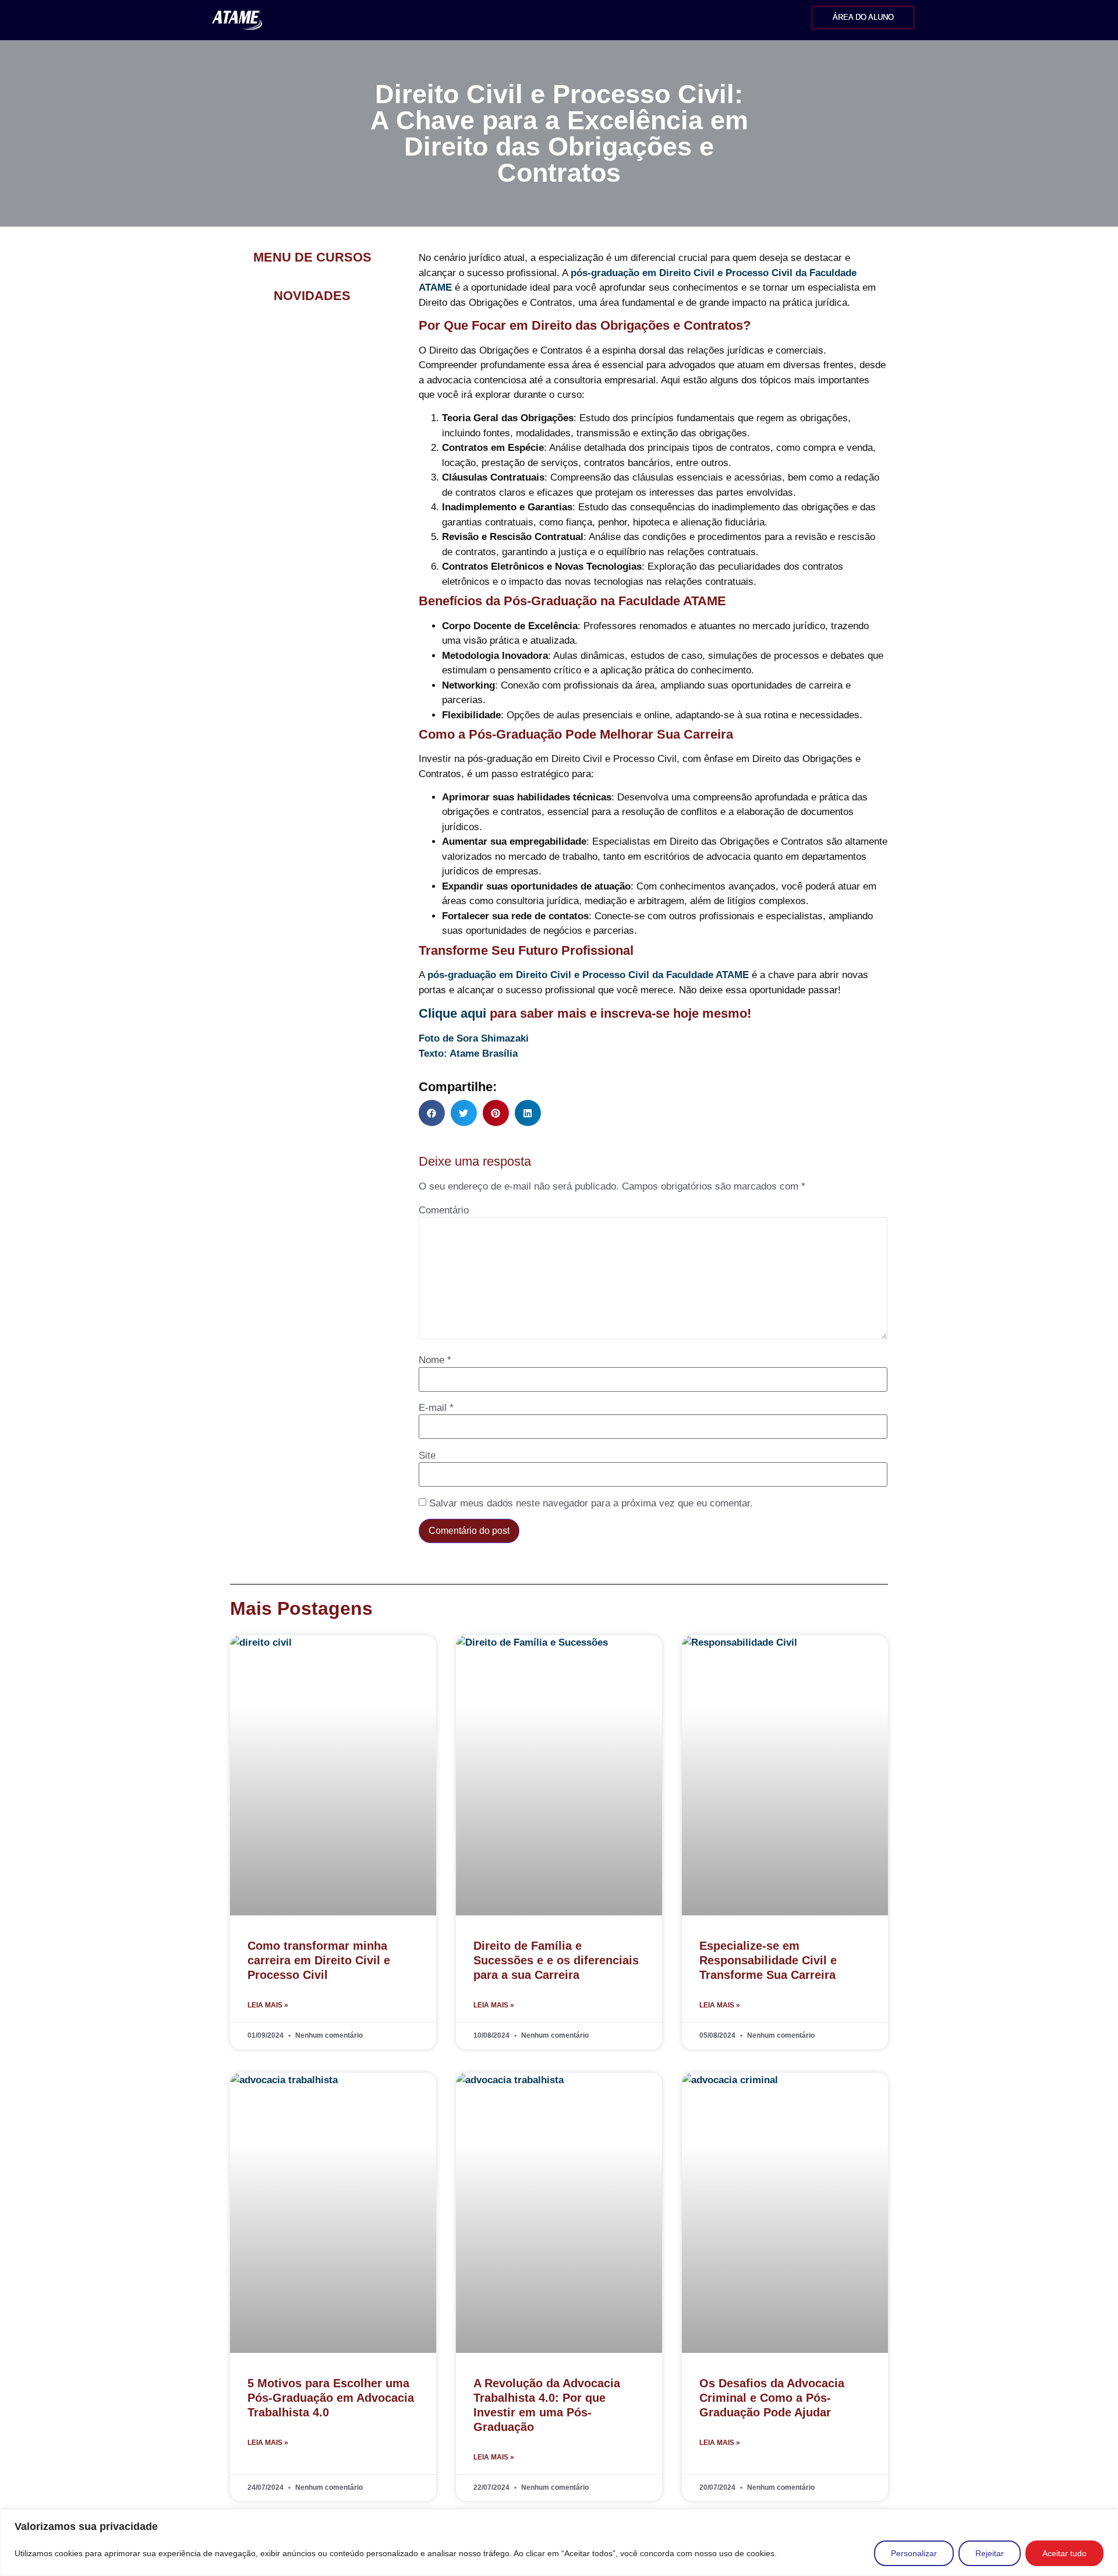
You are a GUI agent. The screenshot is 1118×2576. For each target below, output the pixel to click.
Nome (435, 1360)
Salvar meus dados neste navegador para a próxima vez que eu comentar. (591, 1503)
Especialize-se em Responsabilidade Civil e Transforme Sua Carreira (768, 1960)
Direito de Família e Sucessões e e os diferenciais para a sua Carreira (556, 1960)
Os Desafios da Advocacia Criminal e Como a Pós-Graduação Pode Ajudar (772, 2398)
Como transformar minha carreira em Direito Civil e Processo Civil (319, 1960)
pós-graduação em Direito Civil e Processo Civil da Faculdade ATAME (588, 975)
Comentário (444, 1210)
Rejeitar (990, 2553)
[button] (432, 1113)
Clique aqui (452, 1013)
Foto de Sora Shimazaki (474, 1038)
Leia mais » (268, 2005)
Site (427, 1455)
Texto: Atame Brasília (468, 1054)
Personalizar (914, 2553)
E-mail (436, 1408)
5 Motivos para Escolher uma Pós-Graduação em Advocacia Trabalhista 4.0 (331, 2398)
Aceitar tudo (1064, 2553)
